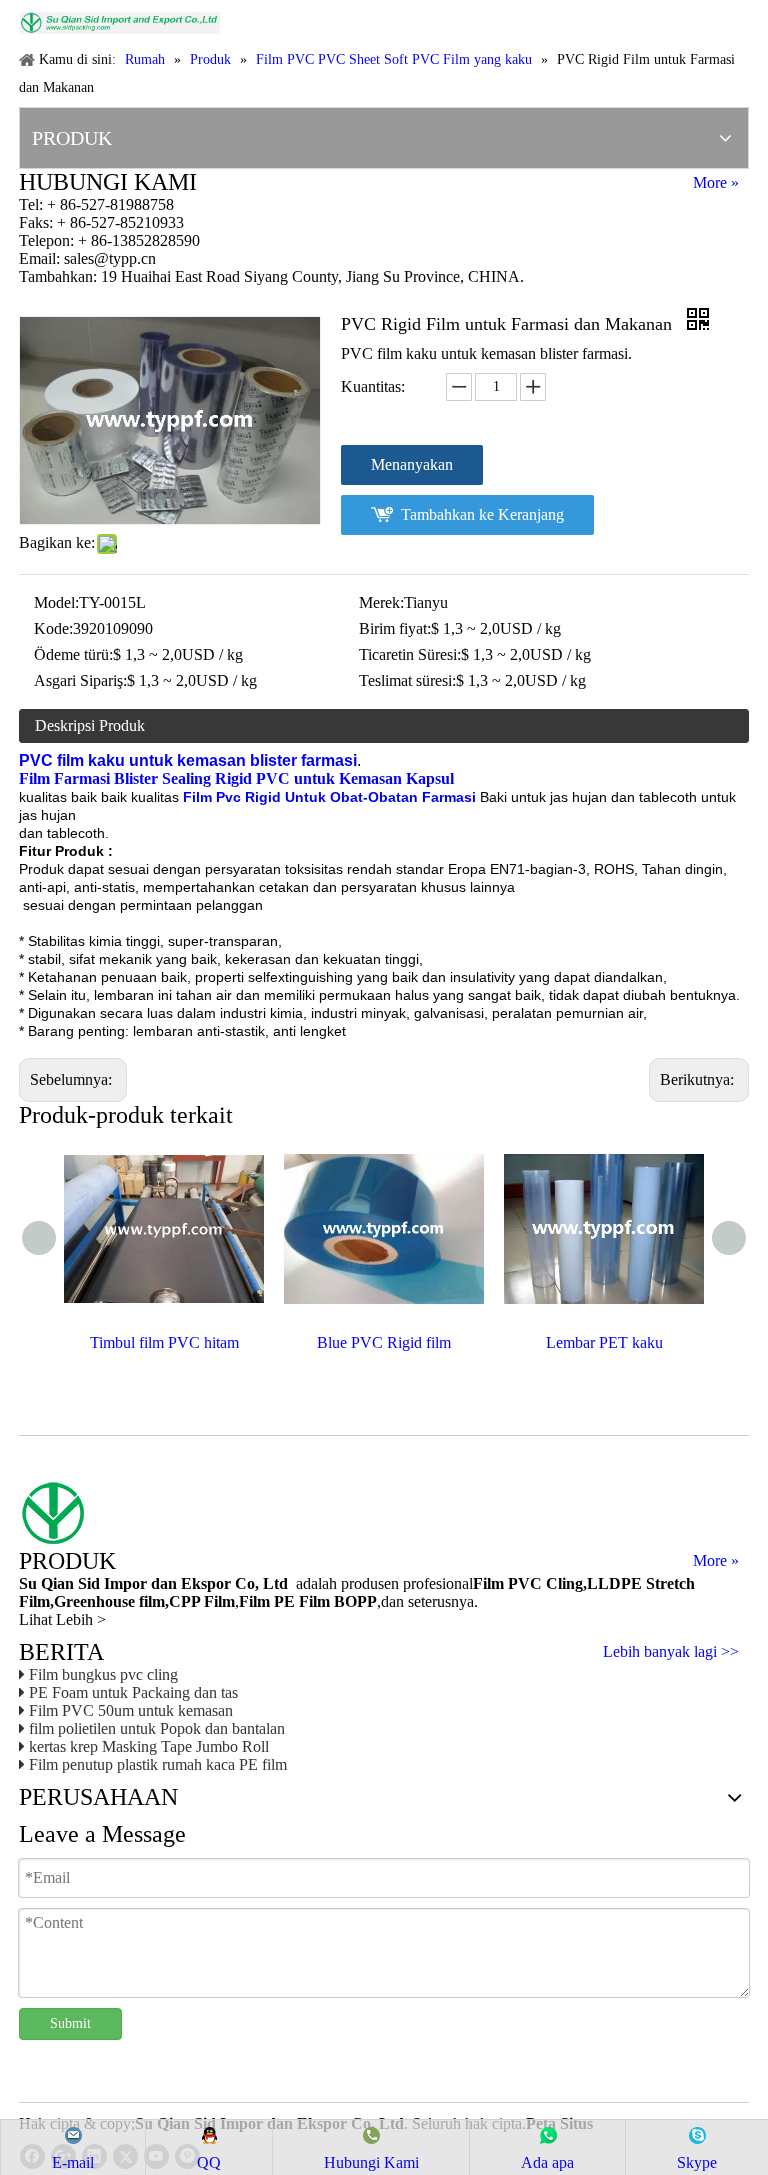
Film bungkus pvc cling (103, 1674)
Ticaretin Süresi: (410, 654)
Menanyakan (412, 464)
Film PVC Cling (528, 1583)
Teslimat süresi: (407, 680)
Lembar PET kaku (604, 1342)
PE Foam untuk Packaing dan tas (133, 1692)
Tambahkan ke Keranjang (482, 514)
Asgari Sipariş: (80, 680)
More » (716, 183)
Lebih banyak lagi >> (671, 1652)
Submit (70, 2023)
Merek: (381, 602)
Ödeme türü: (73, 654)
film (150, 1601)
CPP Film (202, 1601)
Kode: (53, 628)
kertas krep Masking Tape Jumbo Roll (149, 1746)
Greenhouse (94, 1601)
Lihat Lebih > (62, 1619)
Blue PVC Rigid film (384, 1342)
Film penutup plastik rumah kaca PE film (158, 1764)
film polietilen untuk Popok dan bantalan (157, 1728)
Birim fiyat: (395, 628)
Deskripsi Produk (90, 725)
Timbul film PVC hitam (164, 1342)
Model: (56, 602)
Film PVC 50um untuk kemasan (131, 1710)
